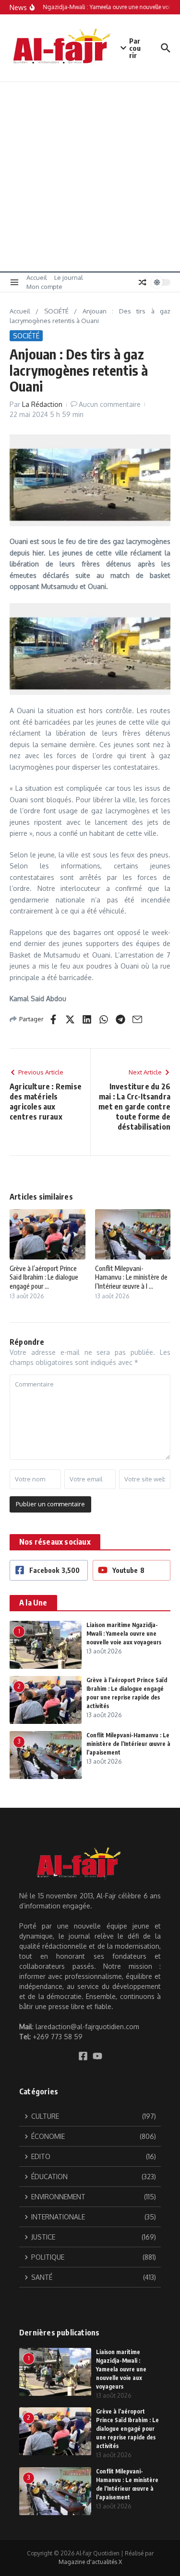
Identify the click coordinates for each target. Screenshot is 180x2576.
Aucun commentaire (110, 404)
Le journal (69, 277)
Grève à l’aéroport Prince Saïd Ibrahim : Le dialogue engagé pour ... (44, 1277)
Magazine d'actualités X (90, 2562)
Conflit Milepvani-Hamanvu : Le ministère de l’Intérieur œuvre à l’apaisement (128, 1744)
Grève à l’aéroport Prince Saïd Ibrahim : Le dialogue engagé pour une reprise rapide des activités (127, 2429)
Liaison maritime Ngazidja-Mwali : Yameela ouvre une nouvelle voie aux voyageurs (124, 1634)
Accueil (37, 277)
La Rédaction (42, 404)
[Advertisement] (90, 177)
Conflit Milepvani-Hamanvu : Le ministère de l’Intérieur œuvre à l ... (131, 1277)
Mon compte (44, 287)
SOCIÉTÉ (56, 311)
